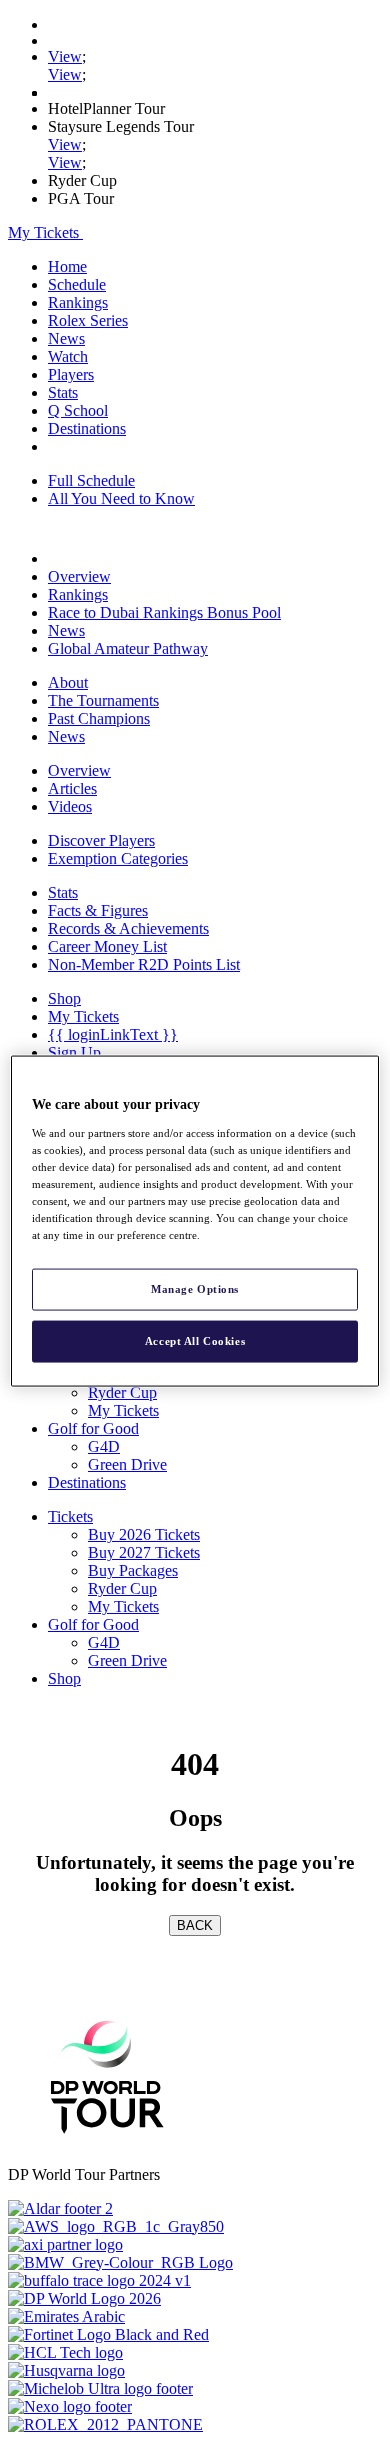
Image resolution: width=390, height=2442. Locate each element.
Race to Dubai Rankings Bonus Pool (164, 612)
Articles (72, 788)
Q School (78, 410)
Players (71, 374)
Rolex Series (88, 320)
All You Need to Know (121, 498)
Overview (79, 576)
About (68, 682)
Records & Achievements (128, 928)
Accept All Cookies (195, 1341)
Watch (68, 356)
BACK (195, 1925)
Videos (70, 806)
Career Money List (107, 946)
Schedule (77, 284)
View (65, 56)
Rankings (78, 302)
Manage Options (195, 1289)
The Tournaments (103, 700)
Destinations (87, 428)
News (66, 338)
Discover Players (101, 840)
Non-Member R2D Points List (144, 964)
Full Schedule (91, 480)
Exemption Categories (118, 858)
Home (67, 266)
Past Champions (99, 718)
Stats (63, 392)
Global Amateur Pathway (128, 648)
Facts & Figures (98, 910)
